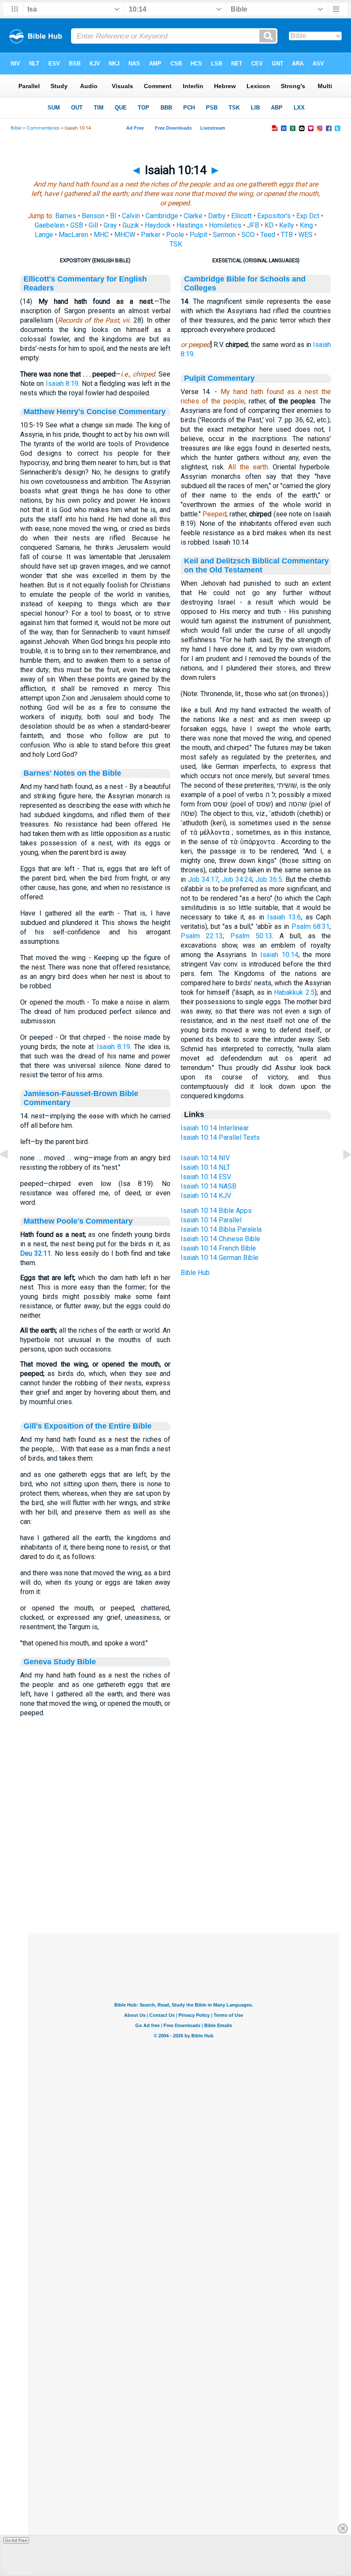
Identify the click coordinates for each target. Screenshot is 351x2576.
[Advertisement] (184, 1881)
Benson (93, 216)
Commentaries (43, 128)
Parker (151, 235)
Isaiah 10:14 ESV (206, 1177)
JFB (253, 225)
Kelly (287, 225)
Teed (268, 235)
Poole (175, 235)
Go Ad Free (16, 2540)
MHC (101, 235)
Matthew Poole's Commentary (78, 1221)
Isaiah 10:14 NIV (205, 1158)
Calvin (131, 216)
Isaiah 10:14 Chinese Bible (220, 1239)
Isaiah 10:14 (279, 955)
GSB (77, 225)
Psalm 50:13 (251, 936)
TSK (176, 244)
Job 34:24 (237, 879)
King (306, 225)
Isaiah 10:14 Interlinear (215, 1128)
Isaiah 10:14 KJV (206, 1196)
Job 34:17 (203, 879)
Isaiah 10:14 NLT (205, 1167)
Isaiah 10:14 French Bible (218, 1248)
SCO (248, 235)
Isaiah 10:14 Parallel (211, 1220)
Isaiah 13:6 (284, 917)
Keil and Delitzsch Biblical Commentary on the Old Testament (256, 565)
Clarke (193, 216)
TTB (287, 235)
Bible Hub (195, 1273)
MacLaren (73, 235)
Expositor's (274, 216)
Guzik (131, 225)
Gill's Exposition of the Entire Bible (88, 1426)
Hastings (190, 225)
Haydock (158, 225)
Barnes (66, 216)
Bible (16, 128)
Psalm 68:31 (311, 926)
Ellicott (241, 216)
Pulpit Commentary (219, 378)
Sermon (224, 235)
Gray (110, 225)
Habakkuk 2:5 (294, 992)
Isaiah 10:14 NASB (208, 1186)
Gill (93, 225)
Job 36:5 (269, 879)
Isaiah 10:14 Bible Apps (216, 1211)
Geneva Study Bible (60, 1662)
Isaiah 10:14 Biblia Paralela (221, 1229)
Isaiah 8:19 (62, 384)
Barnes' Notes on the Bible (72, 773)
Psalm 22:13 (202, 936)
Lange (44, 235)
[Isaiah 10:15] (340, 1174)
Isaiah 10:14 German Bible (220, 1258)
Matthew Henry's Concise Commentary (95, 412)
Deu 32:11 (36, 1253)
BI (113, 216)
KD (269, 225)
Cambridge (162, 216)
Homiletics (225, 225)
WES (305, 235)
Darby (217, 216)
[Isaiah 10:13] (11, 1174)
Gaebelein (50, 225)
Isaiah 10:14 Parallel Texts (220, 1137)
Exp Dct (308, 216)
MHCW (125, 235)
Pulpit (198, 235)
